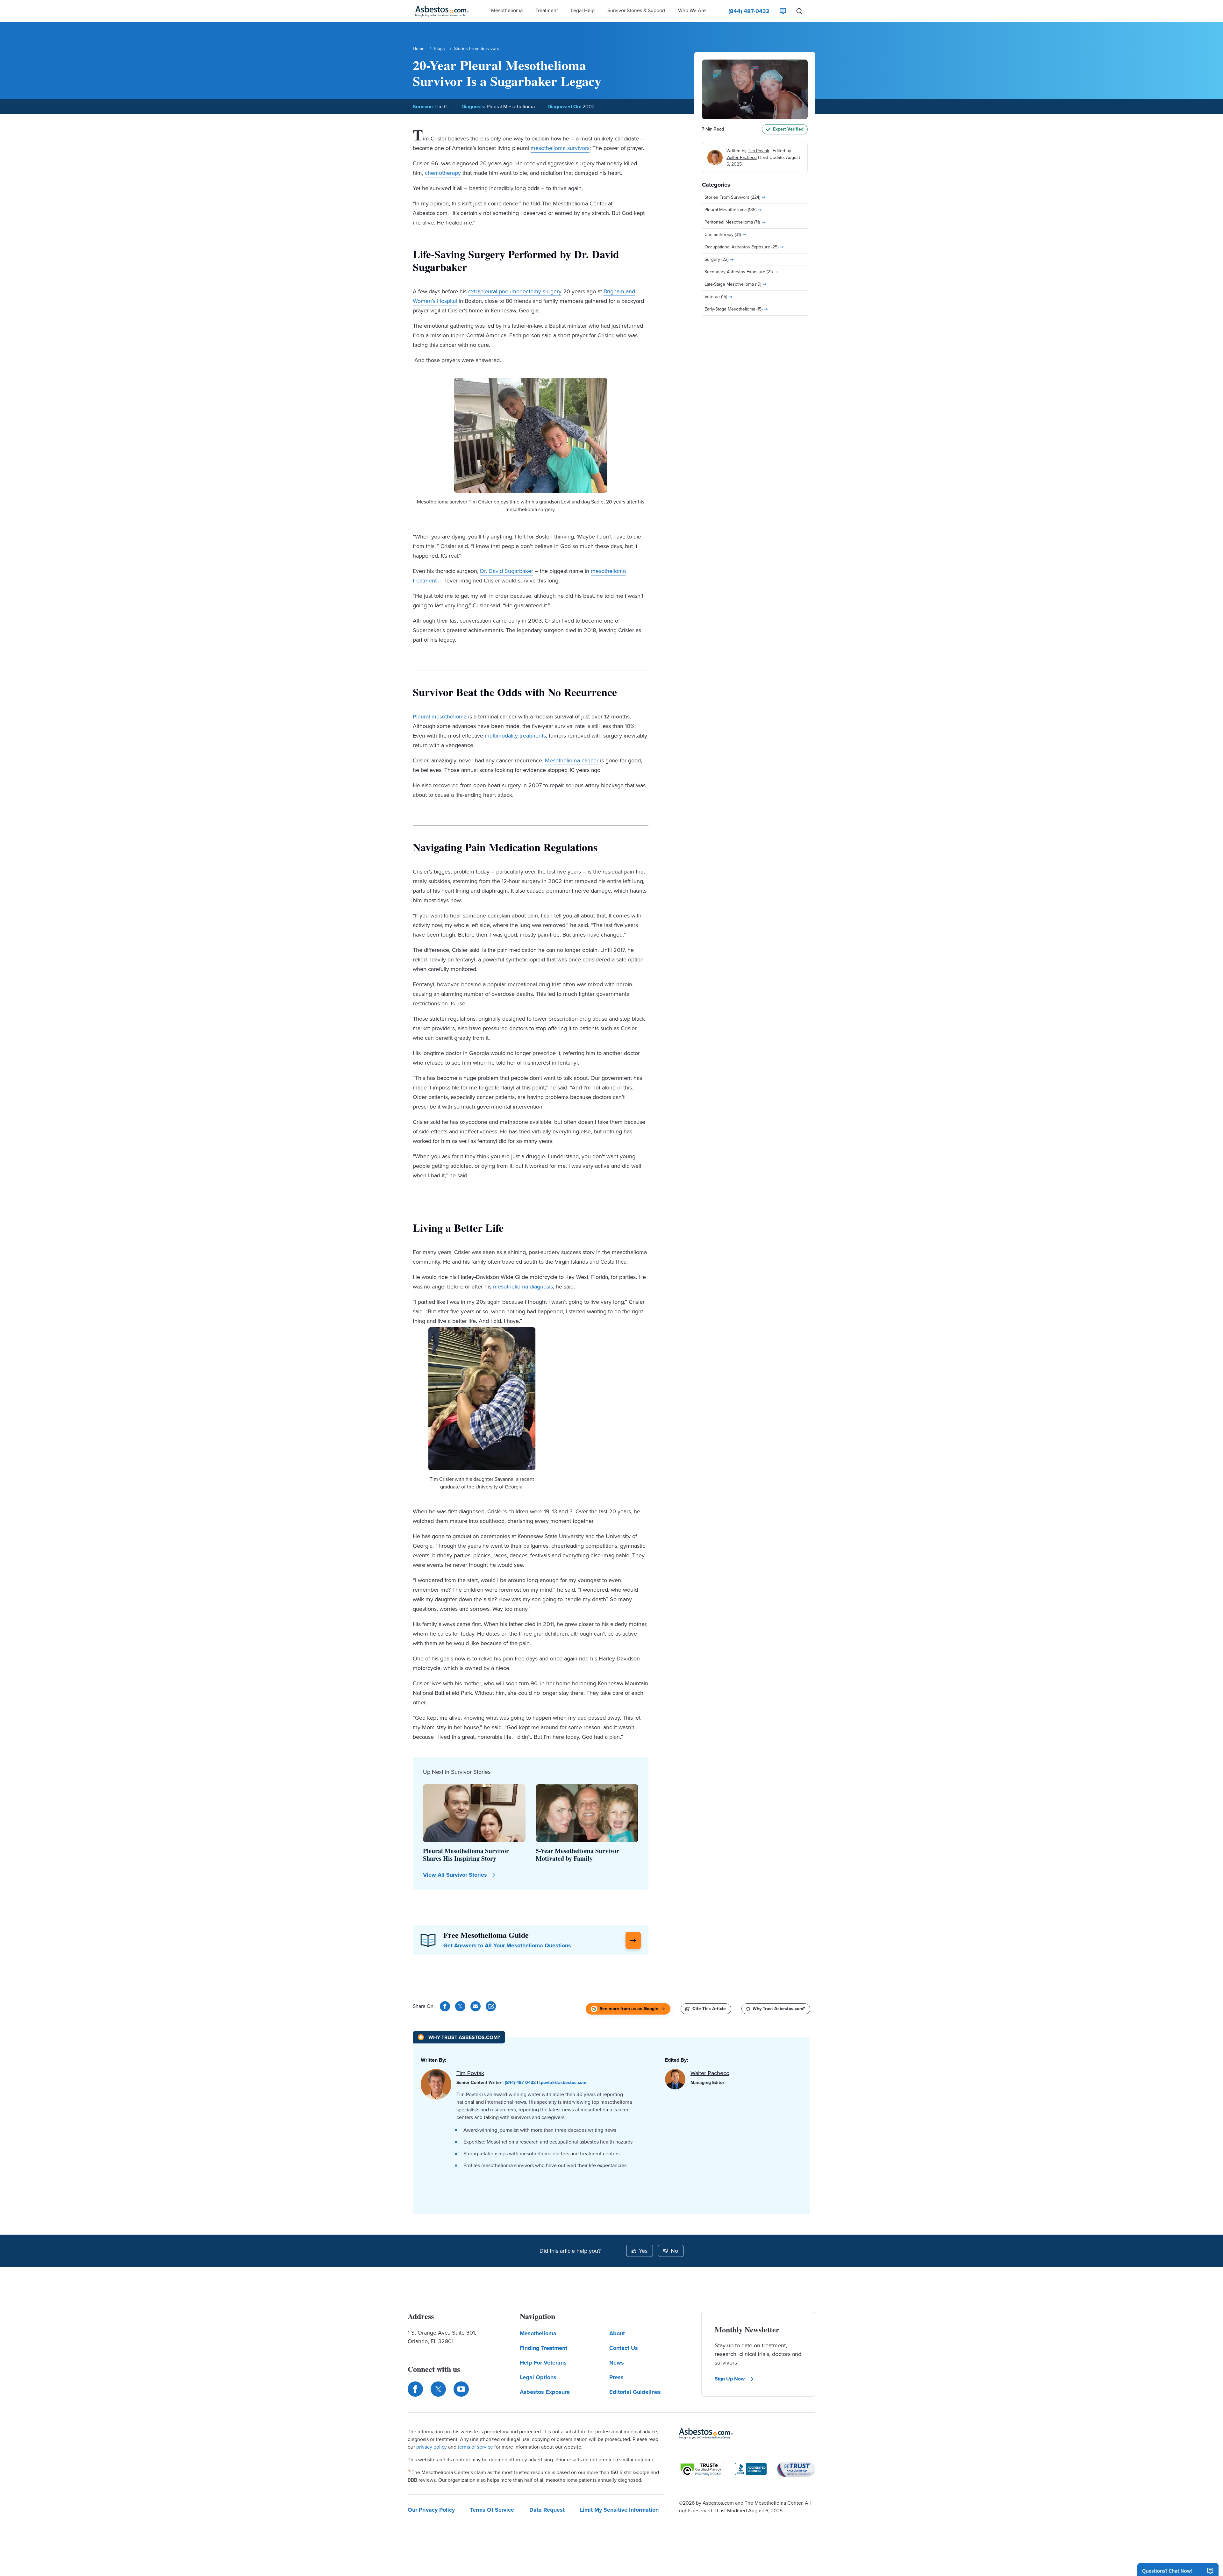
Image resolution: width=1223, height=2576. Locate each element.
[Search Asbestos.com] (799, 11)
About (617, 2333)
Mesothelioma (538, 2333)
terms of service (475, 2447)
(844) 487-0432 (520, 2083)
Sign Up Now (730, 2379)
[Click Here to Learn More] (633, 1940)
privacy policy (432, 2447)
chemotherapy (443, 173)
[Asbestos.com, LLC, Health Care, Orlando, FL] (751, 2469)
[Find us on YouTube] (461, 2389)
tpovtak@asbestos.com (563, 2083)
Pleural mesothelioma (440, 717)
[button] (507, 11)
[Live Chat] (783, 11)
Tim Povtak (758, 151)
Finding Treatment (544, 2348)
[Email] (476, 2006)
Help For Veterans (543, 2363)
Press (616, 2377)
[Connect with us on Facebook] (415, 2389)
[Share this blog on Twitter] (460, 2006)
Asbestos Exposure (545, 2392)
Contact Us (624, 2348)
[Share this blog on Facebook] (445, 2006)
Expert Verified (788, 129)
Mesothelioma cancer (572, 760)
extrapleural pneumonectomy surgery (515, 291)
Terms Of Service (492, 2510)
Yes (643, 2251)
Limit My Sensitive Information (619, 2510)
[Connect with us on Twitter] (438, 2389)
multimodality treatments (515, 736)
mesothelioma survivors (560, 148)
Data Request (547, 2510)
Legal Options (538, 2377)
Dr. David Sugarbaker (507, 571)
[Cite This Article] (491, 2006)
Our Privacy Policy (431, 2510)
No (674, 2251)
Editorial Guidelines (635, 2392)
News (617, 2363)
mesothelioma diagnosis (523, 1287)
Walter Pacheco (742, 157)
